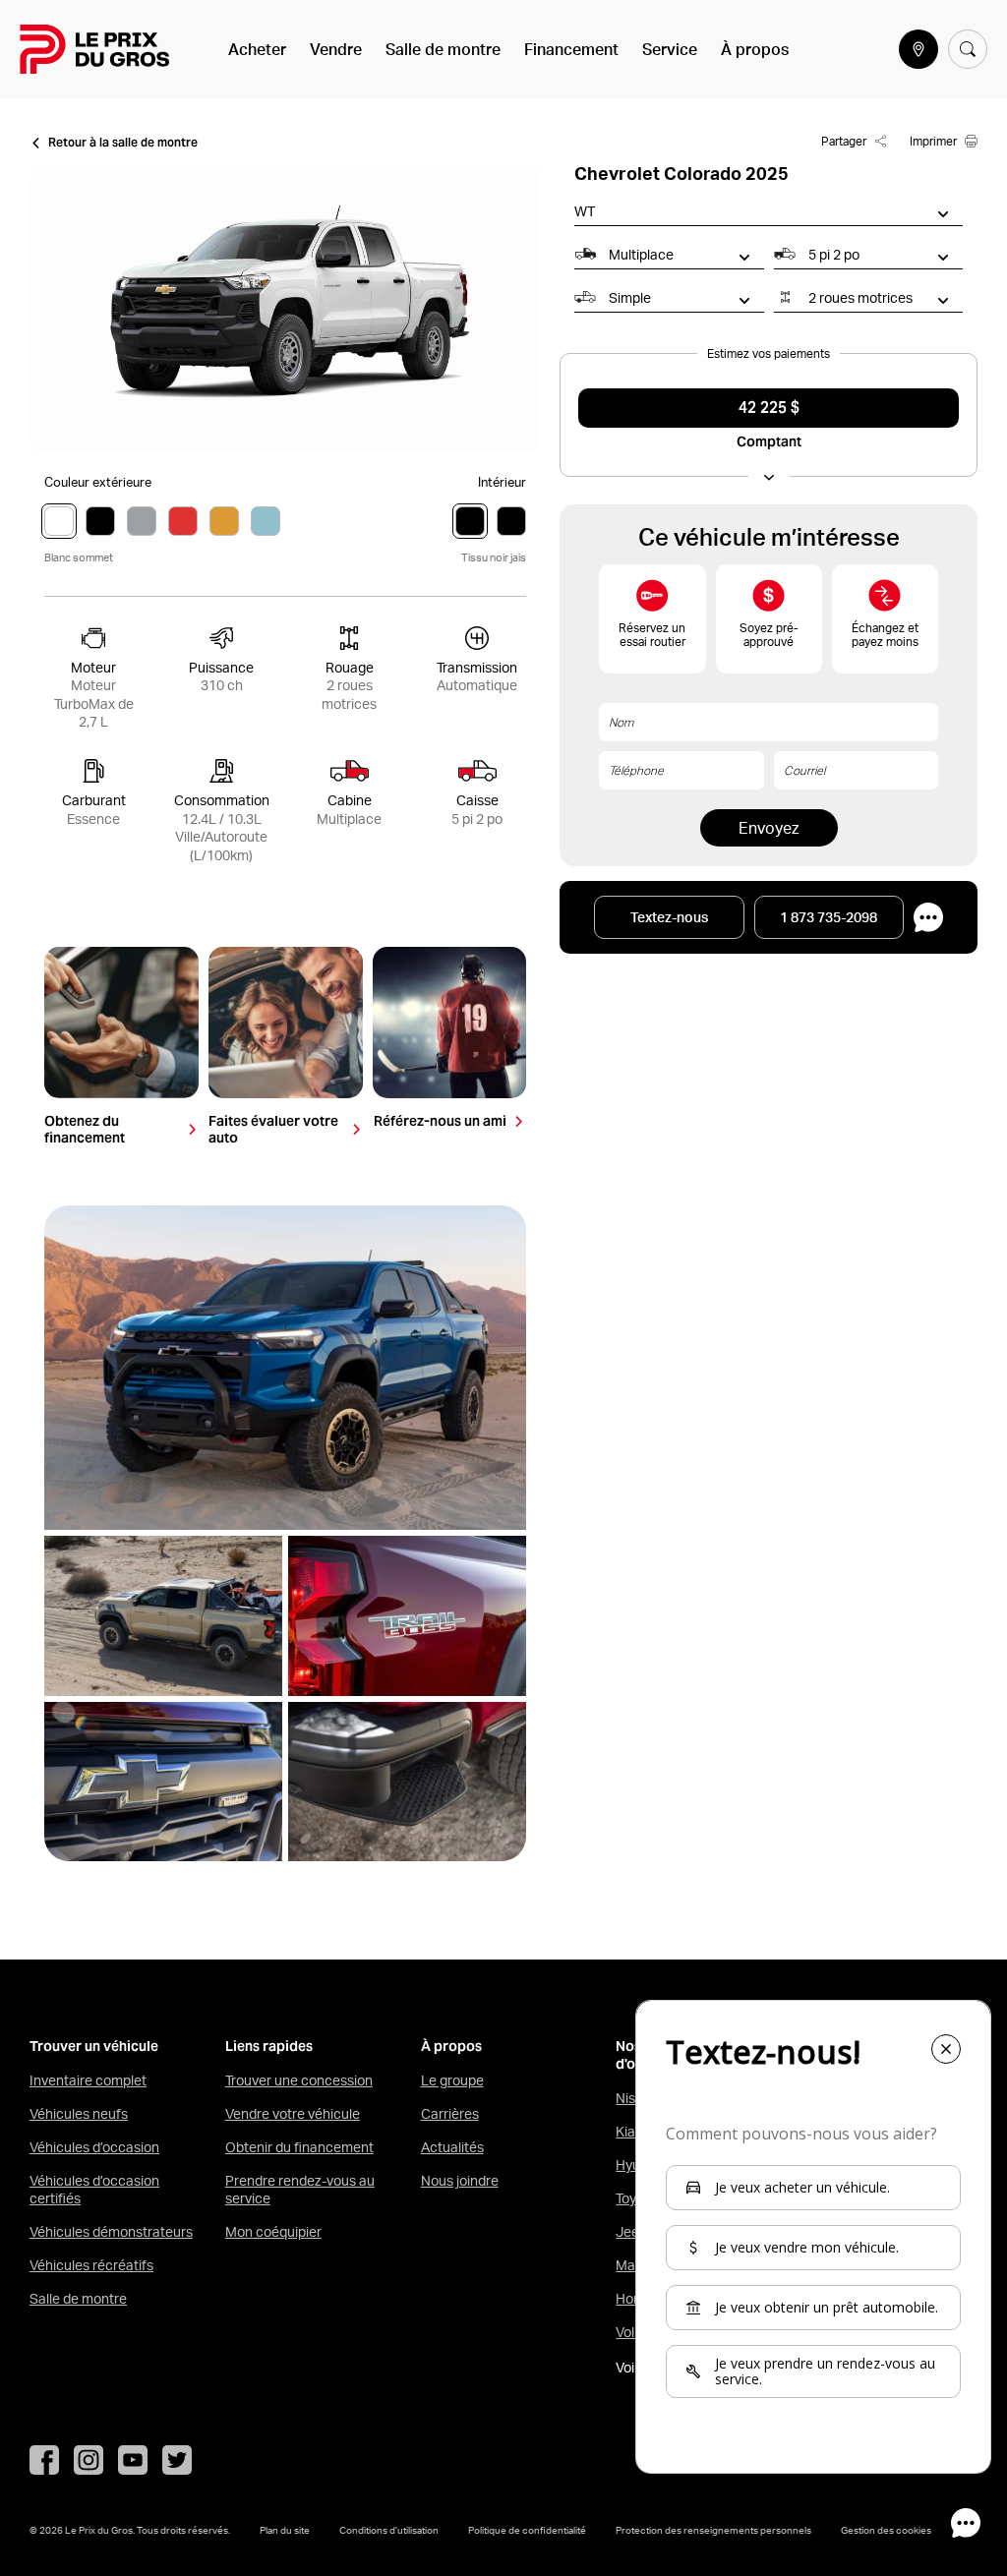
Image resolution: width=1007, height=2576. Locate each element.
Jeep (631, 2232)
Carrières (450, 2114)
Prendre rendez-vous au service (300, 2190)
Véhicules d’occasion (94, 2147)
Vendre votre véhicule (293, 2114)
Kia (625, 2132)
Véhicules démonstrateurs (111, 2232)
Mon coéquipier (273, 2232)
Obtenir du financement (299, 2147)
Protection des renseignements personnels (713, 2530)
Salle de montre (443, 49)
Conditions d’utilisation (389, 2530)
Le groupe (452, 2080)
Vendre (336, 49)
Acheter (257, 49)
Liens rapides (269, 2047)
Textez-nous (669, 917)
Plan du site (285, 2530)
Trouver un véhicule (94, 2047)
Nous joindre (460, 2181)
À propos (755, 49)
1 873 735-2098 (829, 917)
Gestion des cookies (886, 2530)
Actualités (452, 2147)
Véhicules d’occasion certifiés (94, 2190)
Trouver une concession (299, 2080)
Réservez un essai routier (652, 635)
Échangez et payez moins (885, 635)
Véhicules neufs (79, 2114)
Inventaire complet (88, 2080)
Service (670, 49)
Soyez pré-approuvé (769, 635)
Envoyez (769, 828)
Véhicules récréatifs (91, 2265)
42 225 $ (769, 408)
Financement (571, 49)
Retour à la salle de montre (123, 143)
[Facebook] (44, 2460)
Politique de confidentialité (527, 2530)
